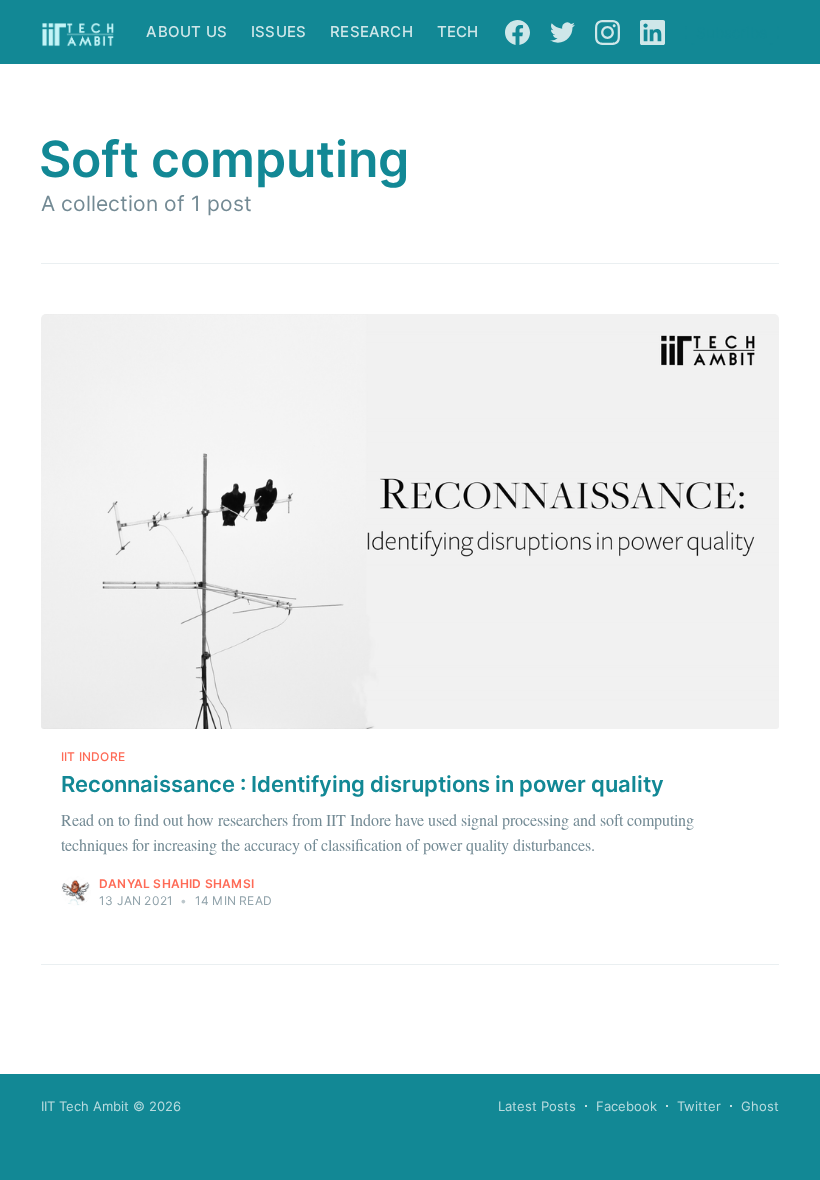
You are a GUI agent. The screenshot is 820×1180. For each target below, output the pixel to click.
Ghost (760, 1106)
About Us (186, 31)
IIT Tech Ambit (85, 1106)
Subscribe (732, 32)
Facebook (626, 1106)
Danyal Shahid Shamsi (176, 883)
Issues (278, 31)
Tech (458, 31)
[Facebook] (517, 32)
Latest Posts (537, 1106)
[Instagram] (607, 32)
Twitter (699, 1106)
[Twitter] (562, 32)
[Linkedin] (652, 32)
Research (371, 31)
